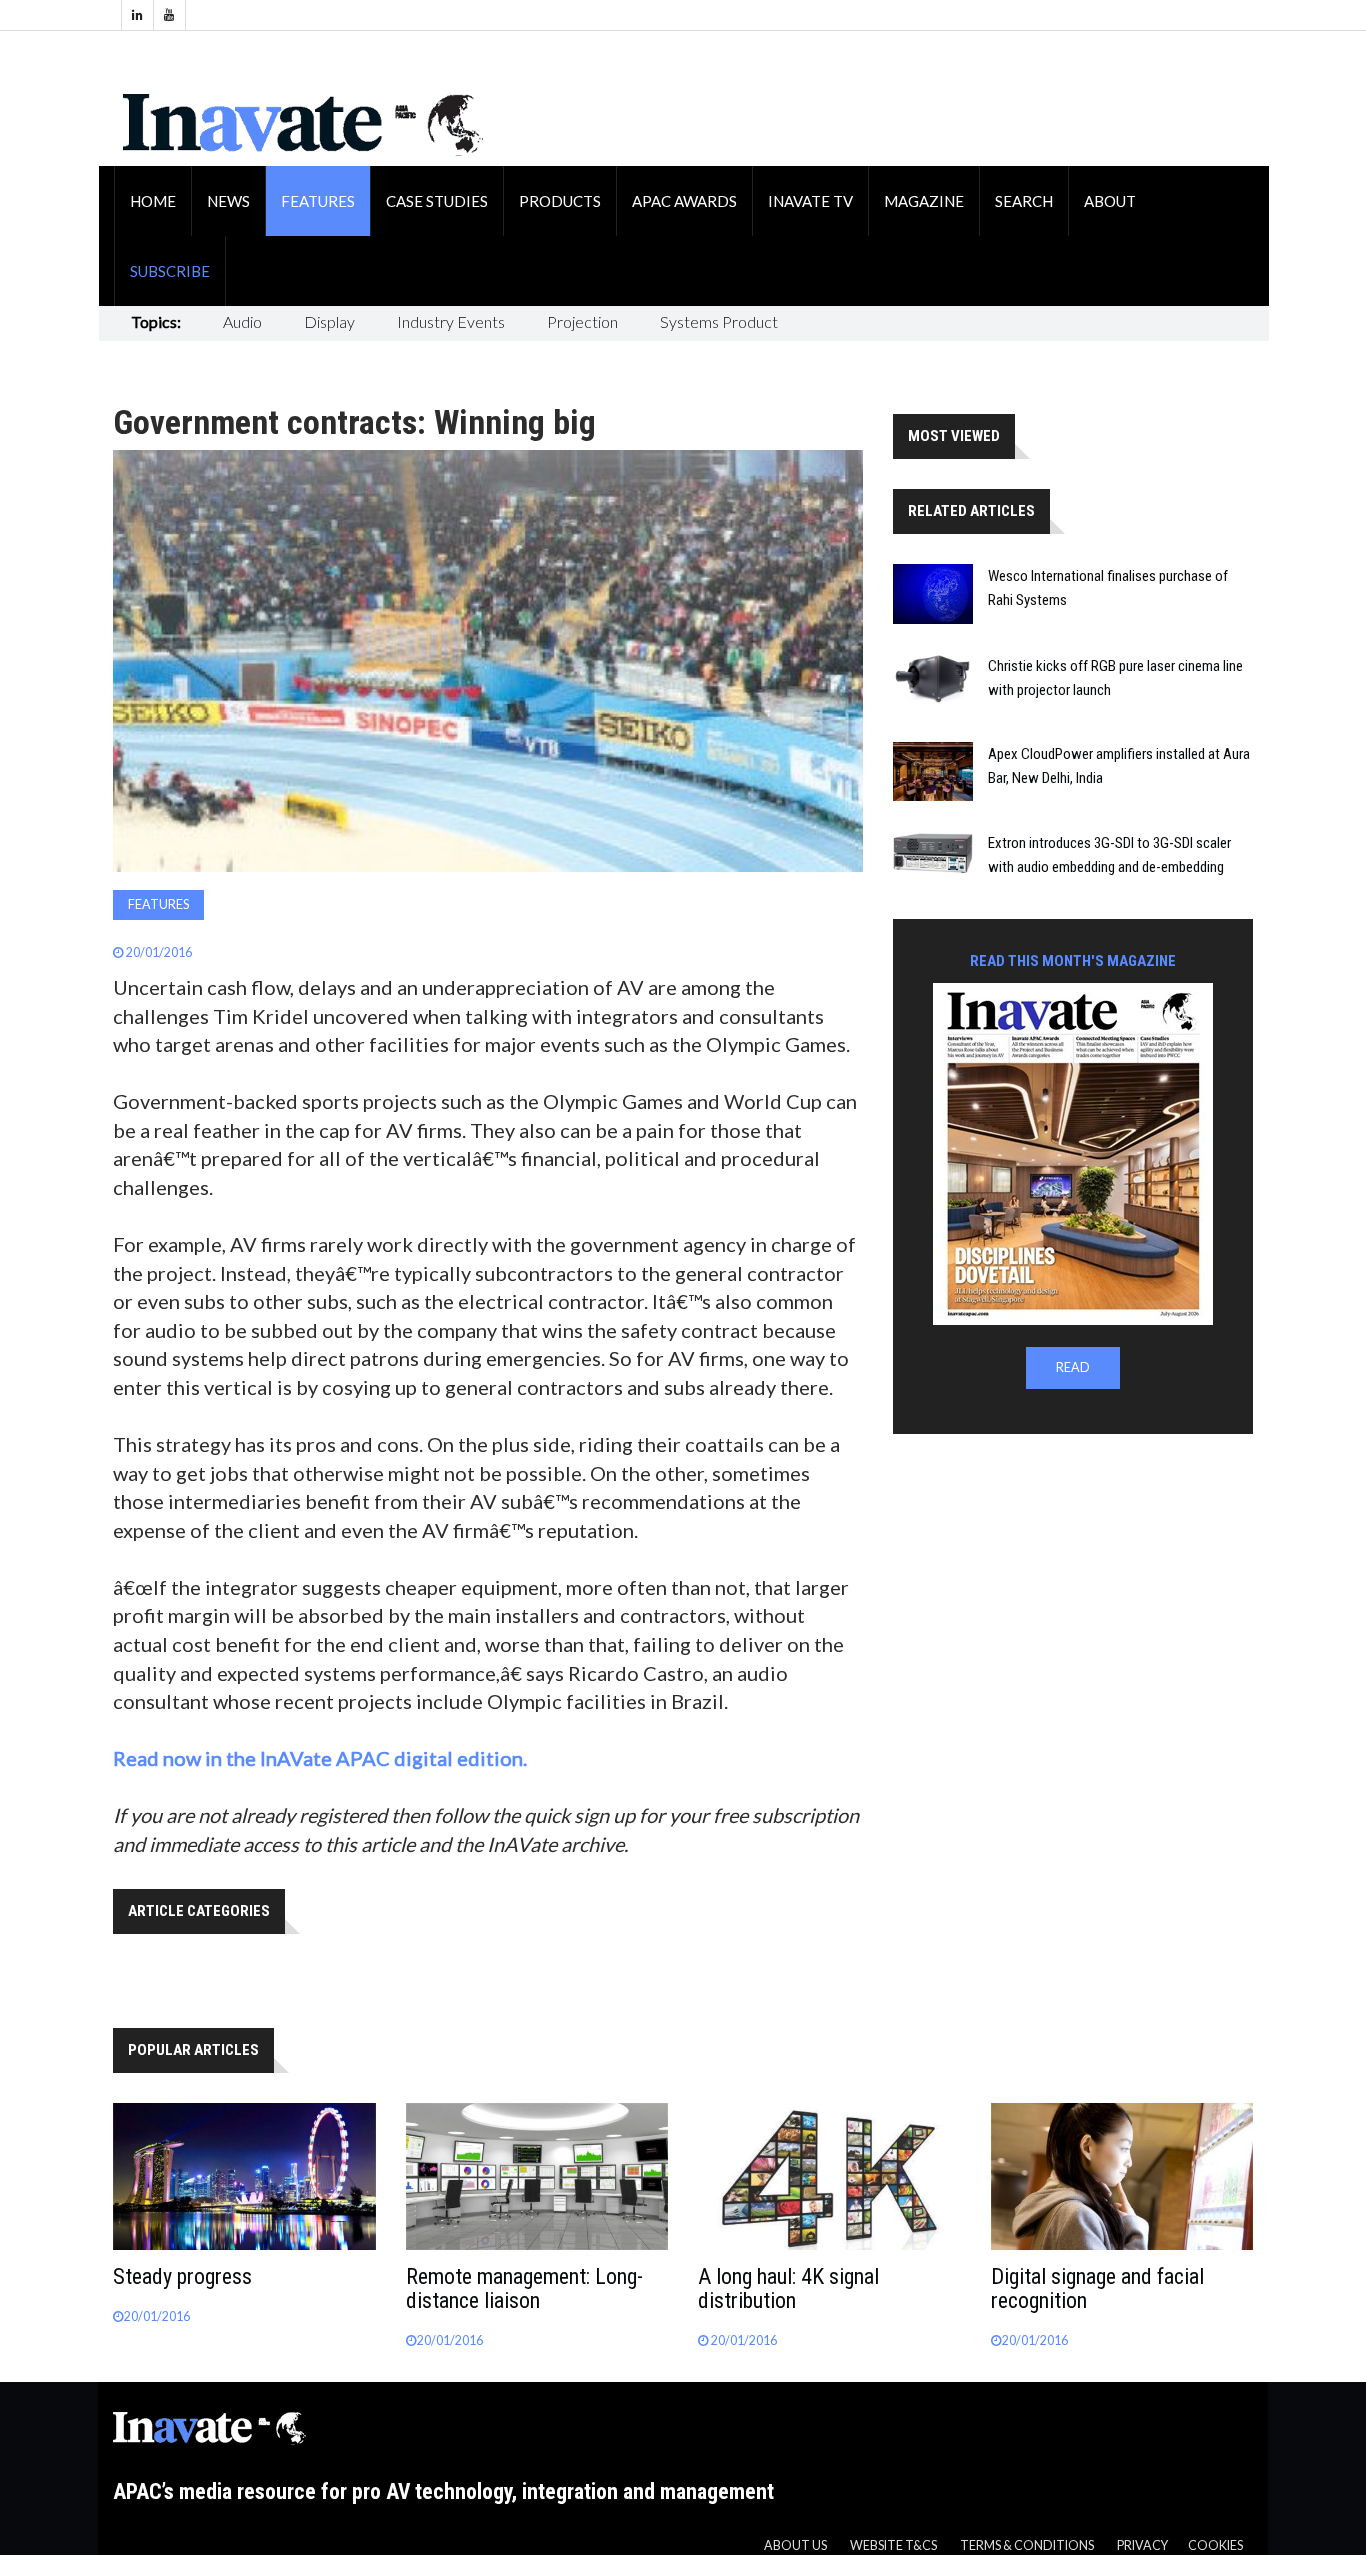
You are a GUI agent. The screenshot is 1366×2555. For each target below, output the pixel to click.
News (228, 201)
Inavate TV (810, 201)
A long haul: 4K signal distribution (788, 2288)
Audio (242, 321)
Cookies (1215, 2545)
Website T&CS (893, 2545)
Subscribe (170, 271)
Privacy (1142, 2545)
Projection (582, 321)
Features (318, 201)
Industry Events (451, 321)
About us (795, 2545)
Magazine (924, 201)
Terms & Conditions (1027, 2545)
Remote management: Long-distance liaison (524, 2288)
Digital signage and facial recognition (1097, 2288)
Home (153, 201)
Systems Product (719, 321)
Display (329, 321)
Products (560, 201)
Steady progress (182, 2276)
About (1110, 201)
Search (1024, 201)
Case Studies (437, 201)
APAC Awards (684, 201)
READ (1073, 1367)
